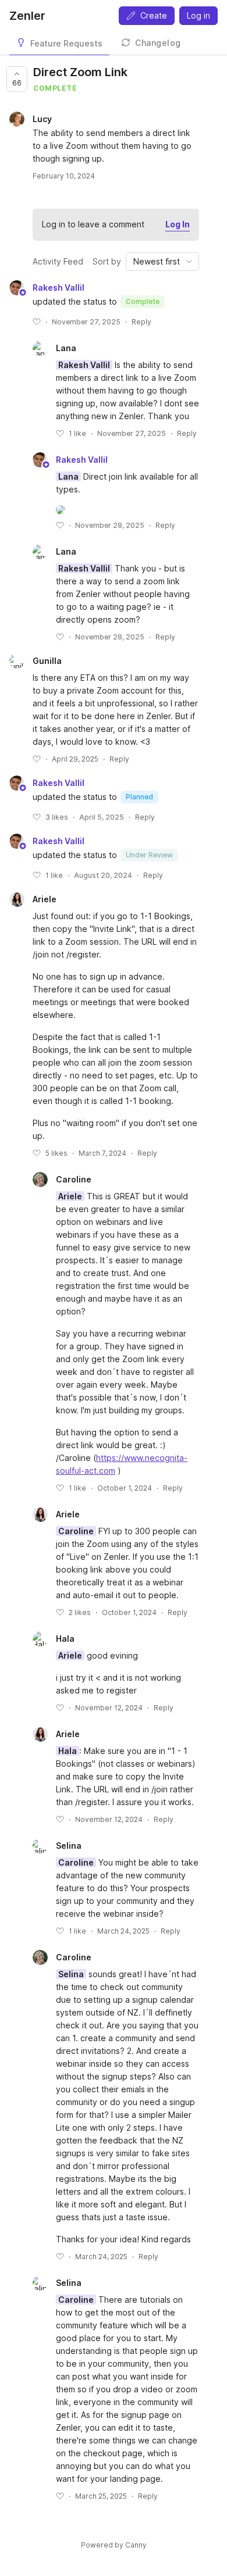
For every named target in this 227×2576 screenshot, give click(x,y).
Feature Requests (66, 43)
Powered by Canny (114, 2545)
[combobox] (162, 262)
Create (154, 15)
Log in (198, 15)
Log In (178, 224)
